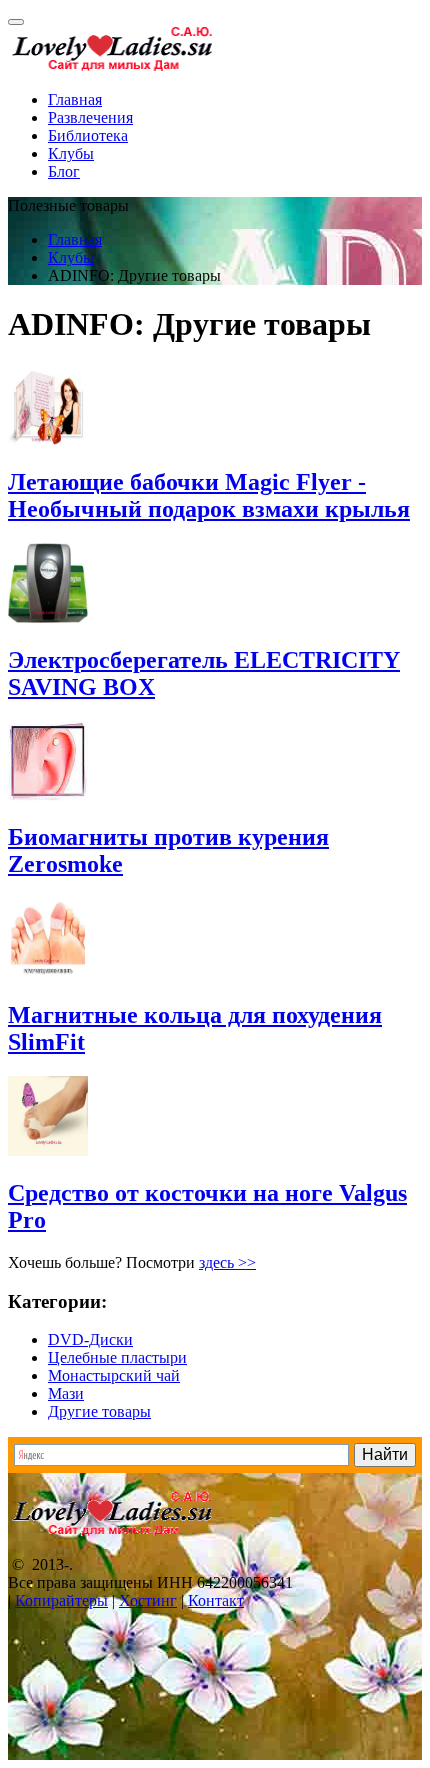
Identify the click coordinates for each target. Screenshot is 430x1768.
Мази (66, 1393)
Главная (75, 99)
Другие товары (99, 1411)
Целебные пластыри (117, 1357)
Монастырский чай (114, 1375)
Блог (64, 171)
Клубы (71, 153)
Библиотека (88, 135)
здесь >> (227, 1262)
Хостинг (148, 1600)
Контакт (216, 1600)
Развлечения (90, 117)
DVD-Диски (90, 1339)
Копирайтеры (61, 1600)
